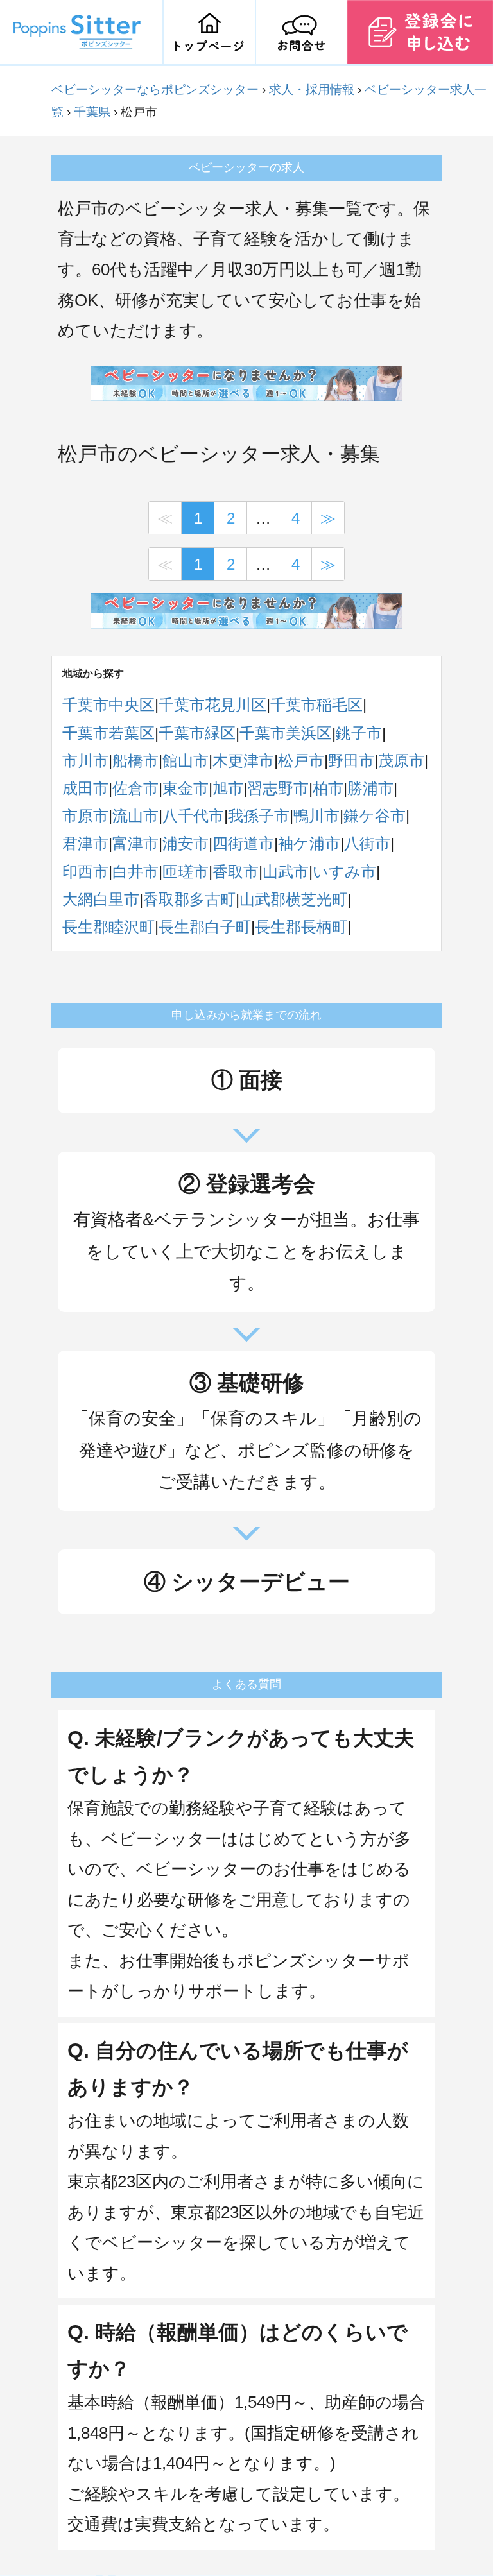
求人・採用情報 (312, 90)
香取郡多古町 (189, 899)
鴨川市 (316, 816)
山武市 (286, 872)
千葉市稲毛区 (316, 705)
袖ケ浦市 (309, 843)
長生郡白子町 (205, 927)
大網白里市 (101, 899)
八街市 (367, 843)
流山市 (135, 816)
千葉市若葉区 (108, 733)
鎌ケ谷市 (375, 816)
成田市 (85, 788)
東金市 (186, 788)
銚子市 (359, 733)
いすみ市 (344, 872)
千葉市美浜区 (286, 733)
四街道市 (243, 843)
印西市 (85, 872)
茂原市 (401, 761)
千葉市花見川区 (212, 705)
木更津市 (243, 761)
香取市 (236, 872)
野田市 (351, 761)
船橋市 (135, 761)
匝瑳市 (186, 872)
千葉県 (92, 112)
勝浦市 (370, 788)
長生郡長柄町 (301, 927)
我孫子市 (259, 816)
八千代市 (193, 816)
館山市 (186, 761)
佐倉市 (135, 788)
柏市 (328, 788)
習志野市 (278, 788)
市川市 (85, 761)
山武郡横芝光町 (293, 899)
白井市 (135, 872)
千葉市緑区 (197, 733)
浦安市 (186, 843)
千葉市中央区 (108, 705)
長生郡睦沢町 (108, 927)
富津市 (135, 843)
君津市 (85, 843)
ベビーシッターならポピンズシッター (155, 90)
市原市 (85, 816)
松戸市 (301, 761)
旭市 (228, 788)
